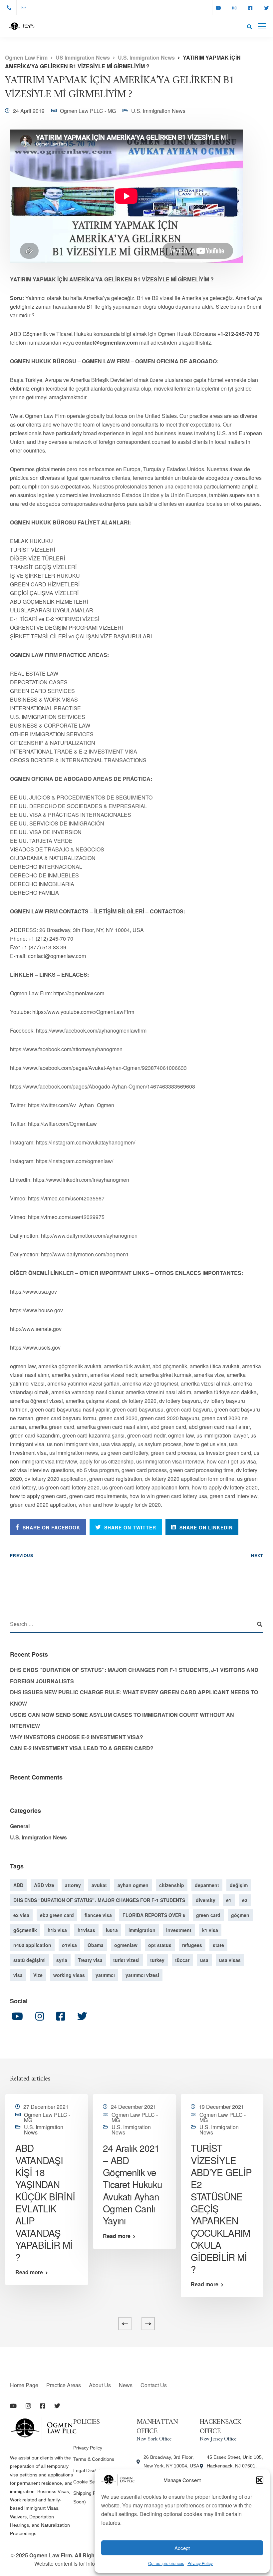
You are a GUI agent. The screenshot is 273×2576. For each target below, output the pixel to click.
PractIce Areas (64, 2385)
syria (62, 1960)
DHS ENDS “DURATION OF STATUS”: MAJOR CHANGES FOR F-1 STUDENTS (99, 1900)
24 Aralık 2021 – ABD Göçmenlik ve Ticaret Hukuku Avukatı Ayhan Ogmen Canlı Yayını (133, 2184)
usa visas (230, 1960)
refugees (192, 1945)
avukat (99, 1885)
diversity (206, 1900)
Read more (29, 2272)
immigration (142, 1930)
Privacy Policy (200, 2563)
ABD (18, 1885)
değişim (239, 1885)
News (126, 2385)
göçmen (240, 1915)
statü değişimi (29, 1960)
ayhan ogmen (133, 1885)
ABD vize (44, 1885)
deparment (207, 1885)
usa (204, 1960)
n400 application (32, 1945)
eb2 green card (57, 1915)
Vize (38, 1975)
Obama (96, 1945)
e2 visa (21, 1915)
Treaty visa (90, 1960)
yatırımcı (105, 1975)
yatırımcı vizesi (142, 1975)
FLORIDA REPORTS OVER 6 (154, 1915)
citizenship (172, 1885)
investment (179, 1930)
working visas (69, 1975)
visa (18, 1975)
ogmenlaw (126, 1945)
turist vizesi (126, 1960)
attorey (73, 1885)
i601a (112, 1930)
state (218, 1945)
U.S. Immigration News (158, 111)
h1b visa (57, 1930)
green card (208, 1915)
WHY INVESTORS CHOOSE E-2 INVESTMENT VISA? (77, 1737)
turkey (157, 1960)
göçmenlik (25, 1930)
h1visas (86, 1930)
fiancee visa (98, 1915)
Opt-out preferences (166, 2563)
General (20, 1826)
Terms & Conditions (94, 2459)
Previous (22, 1555)
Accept (182, 2548)
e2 (245, 1900)
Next (257, 1555)
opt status (160, 1945)
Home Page (24, 2385)
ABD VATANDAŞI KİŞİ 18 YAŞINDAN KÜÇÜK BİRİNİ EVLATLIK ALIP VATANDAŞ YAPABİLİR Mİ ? (45, 2202)
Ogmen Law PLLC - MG (88, 111)
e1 (229, 1900)
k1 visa (210, 1930)
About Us (100, 2385)
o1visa (69, 1945)
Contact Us (154, 2385)
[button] (260, 2480)
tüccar (182, 1960)
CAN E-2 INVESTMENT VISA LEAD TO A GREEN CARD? (82, 1748)
